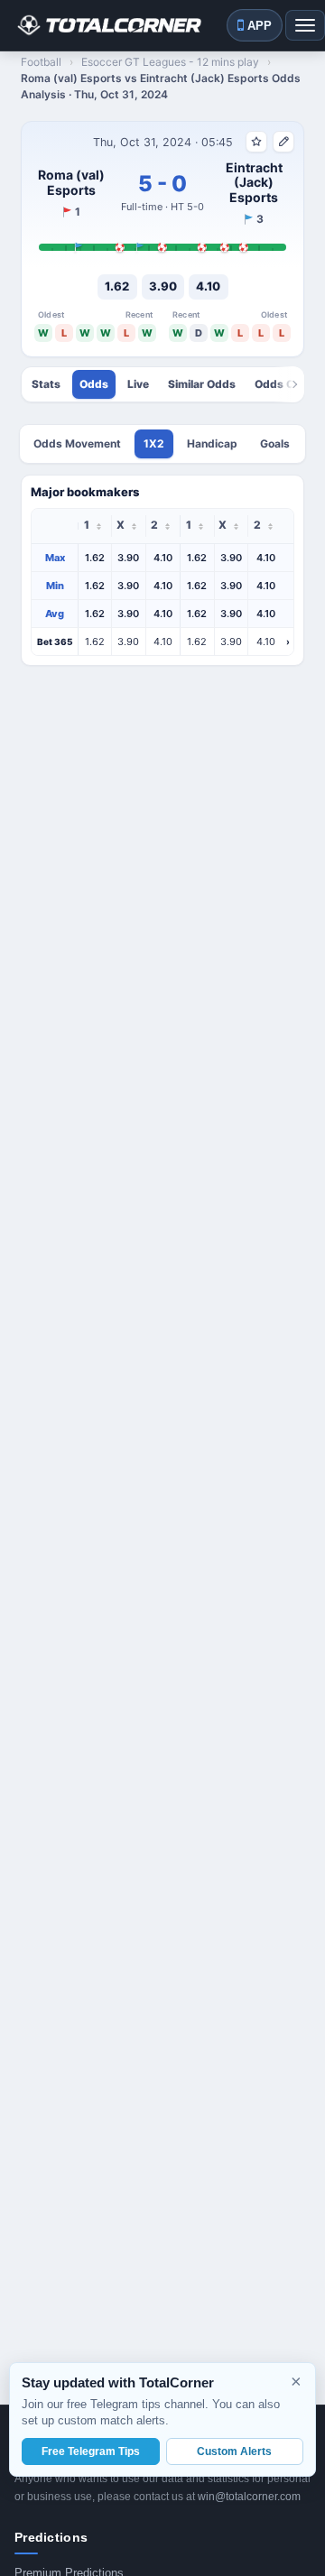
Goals (275, 443)
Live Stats (138, 384)
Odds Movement (77, 443)
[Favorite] (256, 142)
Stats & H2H (46, 384)
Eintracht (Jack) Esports (254, 183)
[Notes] (283, 142)
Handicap (212, 443)
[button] (162, 642)
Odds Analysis (94, 384)
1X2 (154, 443)
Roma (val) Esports (71, 183)
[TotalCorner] (108, 25)
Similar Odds (202, 384)
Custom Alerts (234, 2451)
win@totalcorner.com (249, 2497)
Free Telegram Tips (91, 2451)
